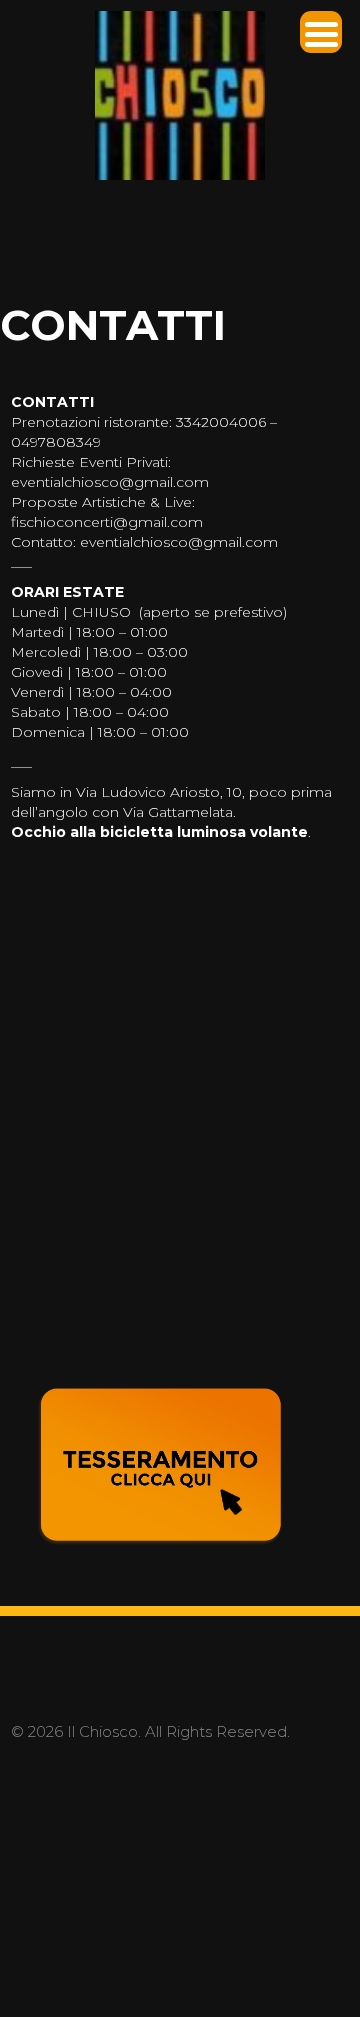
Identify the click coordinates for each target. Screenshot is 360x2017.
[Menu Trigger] (321, 32)
